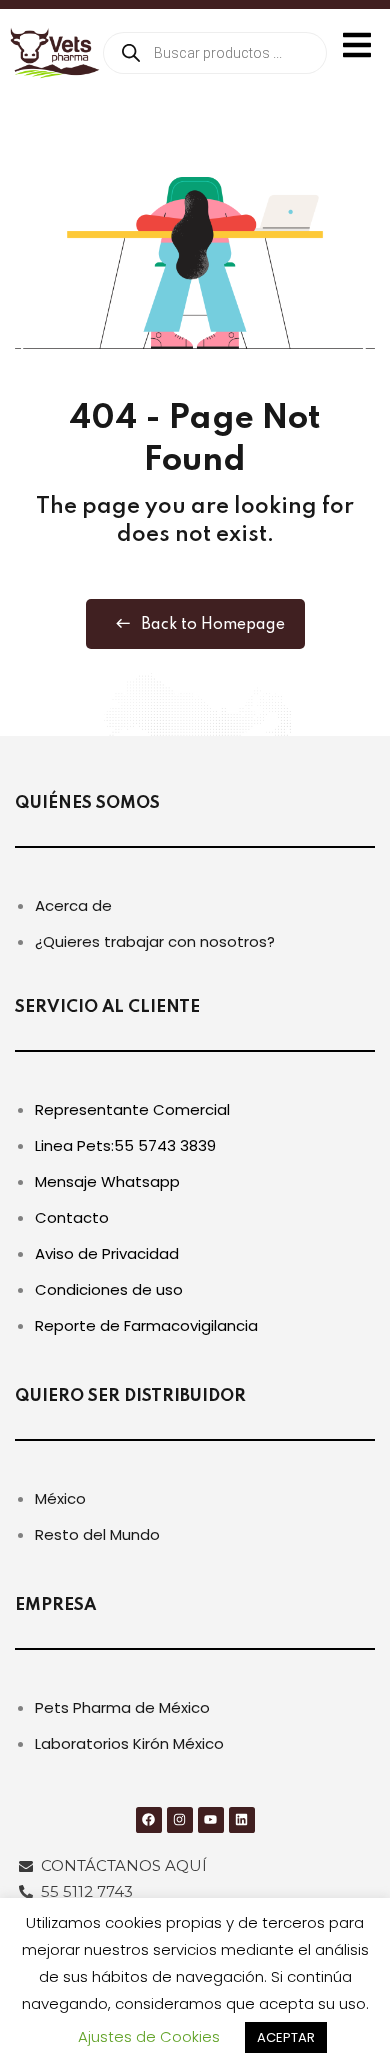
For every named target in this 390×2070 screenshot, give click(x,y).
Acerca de (73, 905)
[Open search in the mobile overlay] (215, 53)
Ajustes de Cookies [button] (149, 2036)
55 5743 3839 (165, 1145)
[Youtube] (211, 1820)
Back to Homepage (213, 625)
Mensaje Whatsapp (107, 1181)
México (60, 1498)
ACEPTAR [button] (286, 2037)
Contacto (72, 1217)
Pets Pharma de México (122, 1707)
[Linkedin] (242, 1820)
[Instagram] (180, 1820)
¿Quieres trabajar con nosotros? (155, 941)
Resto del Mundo (97, 1534)
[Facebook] (149, 1820)
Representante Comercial (132, 1109)
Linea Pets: (74, 1145)
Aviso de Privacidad (107, 1253)
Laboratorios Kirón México (129, 1743)
